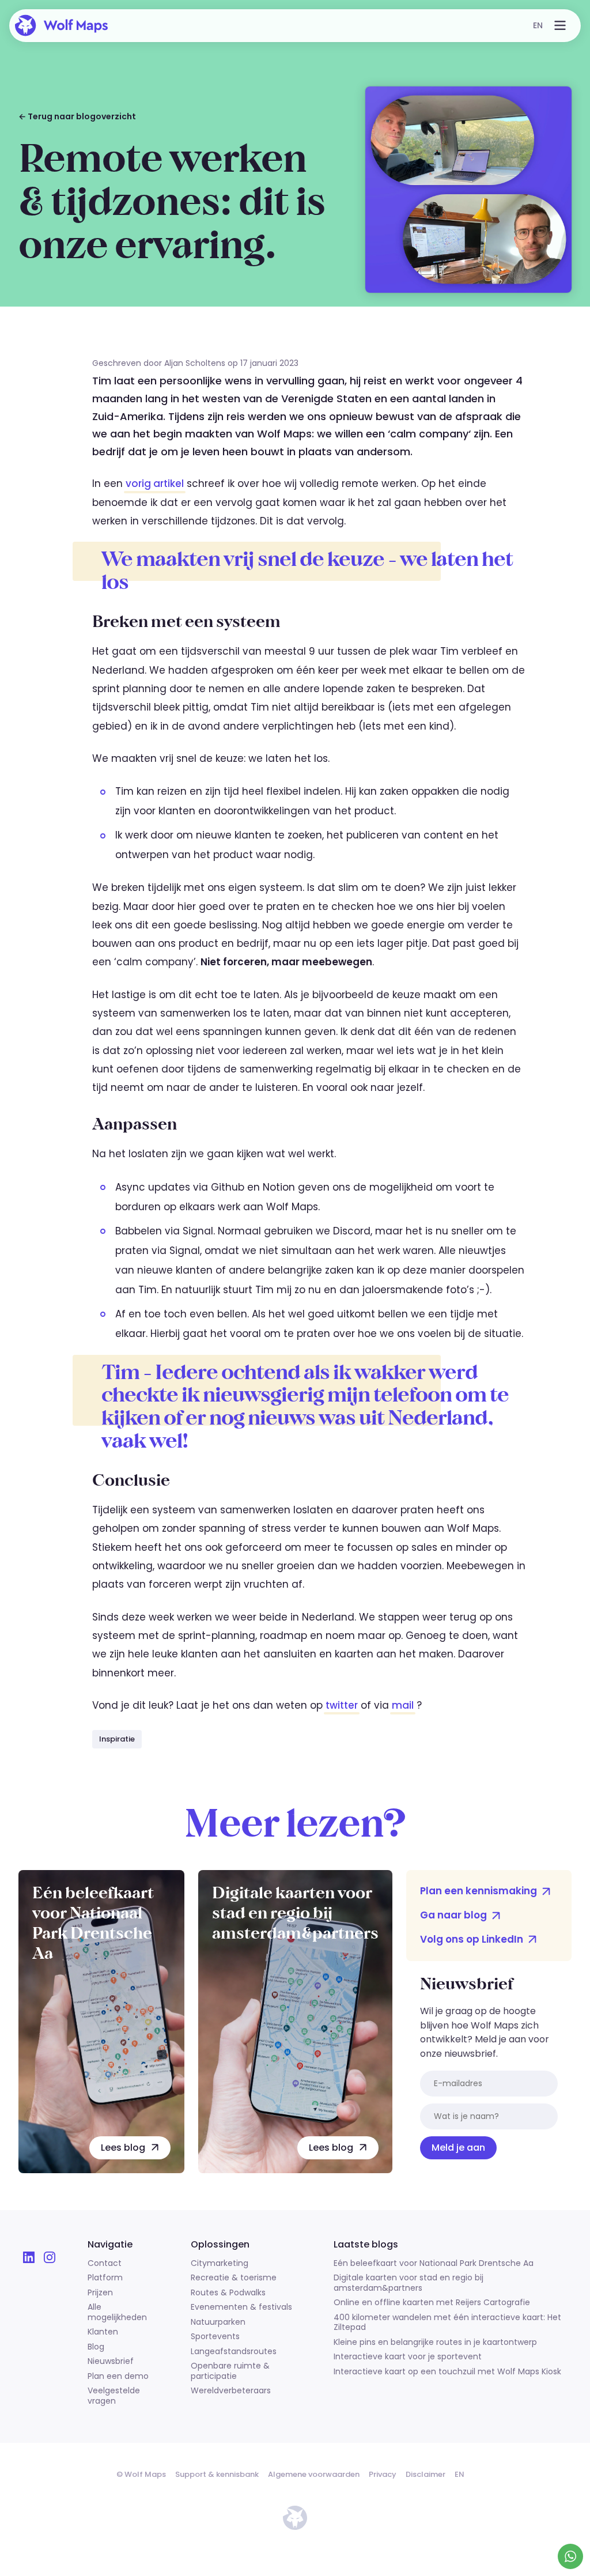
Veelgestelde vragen (114, 2396)
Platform (105, 2278)
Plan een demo (118, 2377)
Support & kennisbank (217, 2474)
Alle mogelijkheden (117, 2312)
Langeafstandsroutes (234, 2352)
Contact (105, 2264)
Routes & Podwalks (228, 2293)
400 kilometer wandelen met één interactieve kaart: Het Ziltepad (447, 2323)
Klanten (103, 2332)
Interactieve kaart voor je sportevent (408, 2357)
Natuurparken (218, 2322)
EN (538, 25)
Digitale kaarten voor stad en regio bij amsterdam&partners (409, 2283)
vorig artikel (155, 484)
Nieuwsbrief (111, 2362)
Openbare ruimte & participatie (230, 2371)
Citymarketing (220, 2264)
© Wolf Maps (141, 2474)
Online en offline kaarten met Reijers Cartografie (432, 2303)
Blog (96, 2347)
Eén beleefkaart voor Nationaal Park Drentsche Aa (434, 2264)
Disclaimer (426, 2474)
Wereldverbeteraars (231, 2391)
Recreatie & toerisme (234, 2278)
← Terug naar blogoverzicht (77, 116)
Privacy (383, 2474)
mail (403, 1705)
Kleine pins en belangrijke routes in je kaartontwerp (435, 2343)
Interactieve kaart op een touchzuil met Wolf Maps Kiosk (447, 2372)
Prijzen (100, 2293)
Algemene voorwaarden (314, 2474)
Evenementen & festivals (241, 2307)
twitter (342, 1705)
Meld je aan (458, 2148)
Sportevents (215, 2337)
